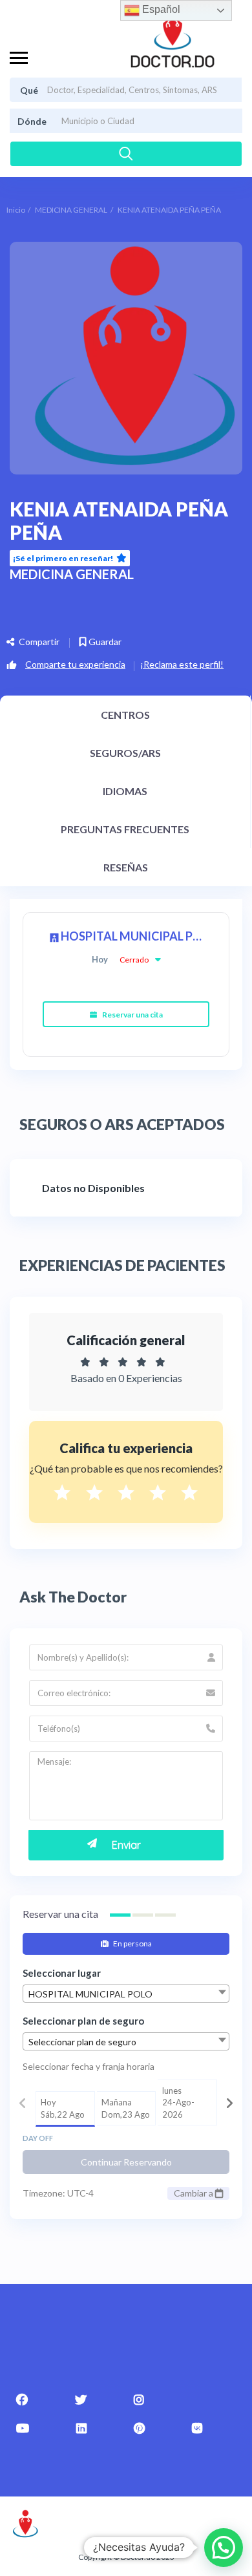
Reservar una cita (132, 1015)
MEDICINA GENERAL (71, 210)
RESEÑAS (126, 867)
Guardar (104, 642)
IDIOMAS (125, 791)
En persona (132, 1943)
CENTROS (125, 715)
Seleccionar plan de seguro (83, 2021)
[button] (224, 2548)
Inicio (16, 210)
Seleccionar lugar (62, 1973)
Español (160, 9)
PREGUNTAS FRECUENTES (125, 829)
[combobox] (126, 1994)
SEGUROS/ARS (125, 753)
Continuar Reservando (126, 2162)
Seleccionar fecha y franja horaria (89, 2066)
